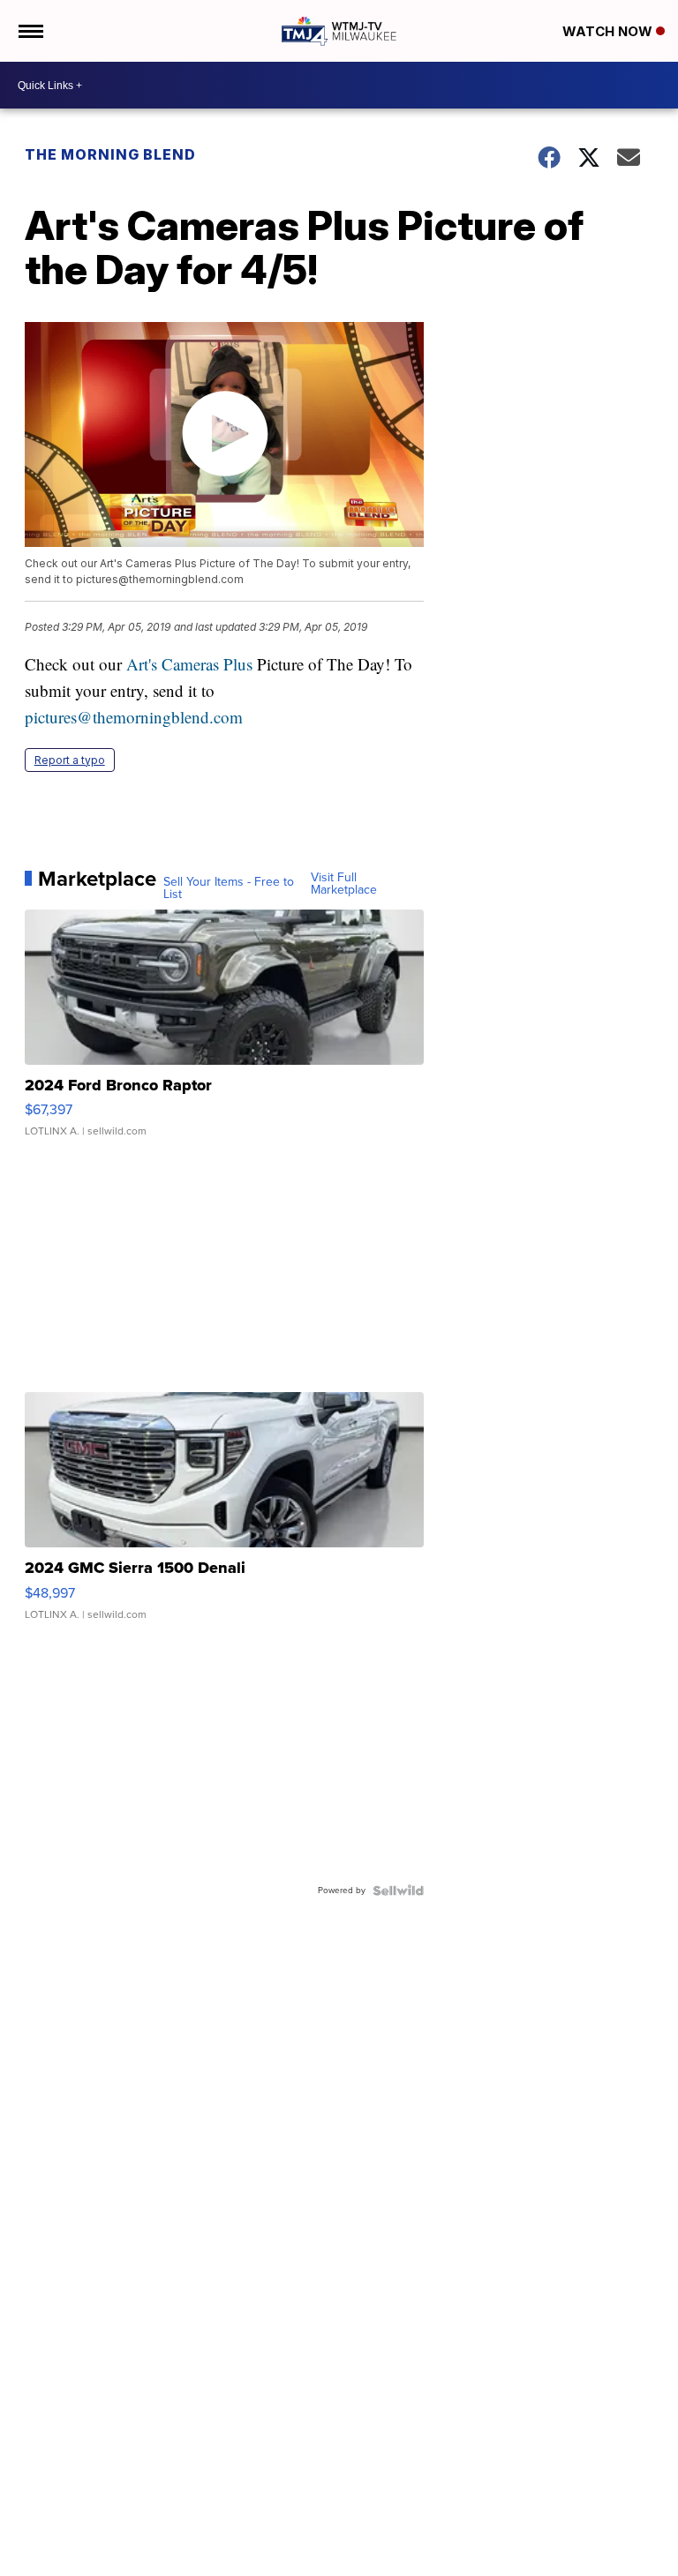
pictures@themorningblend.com (134, 717)
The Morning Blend (110, 154)
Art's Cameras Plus (189, 664)
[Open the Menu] (30, 31)
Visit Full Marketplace (344, 884)
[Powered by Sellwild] (398, 1891)
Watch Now (609, 31)
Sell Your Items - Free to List (229, 888)
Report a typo (70, 760)
